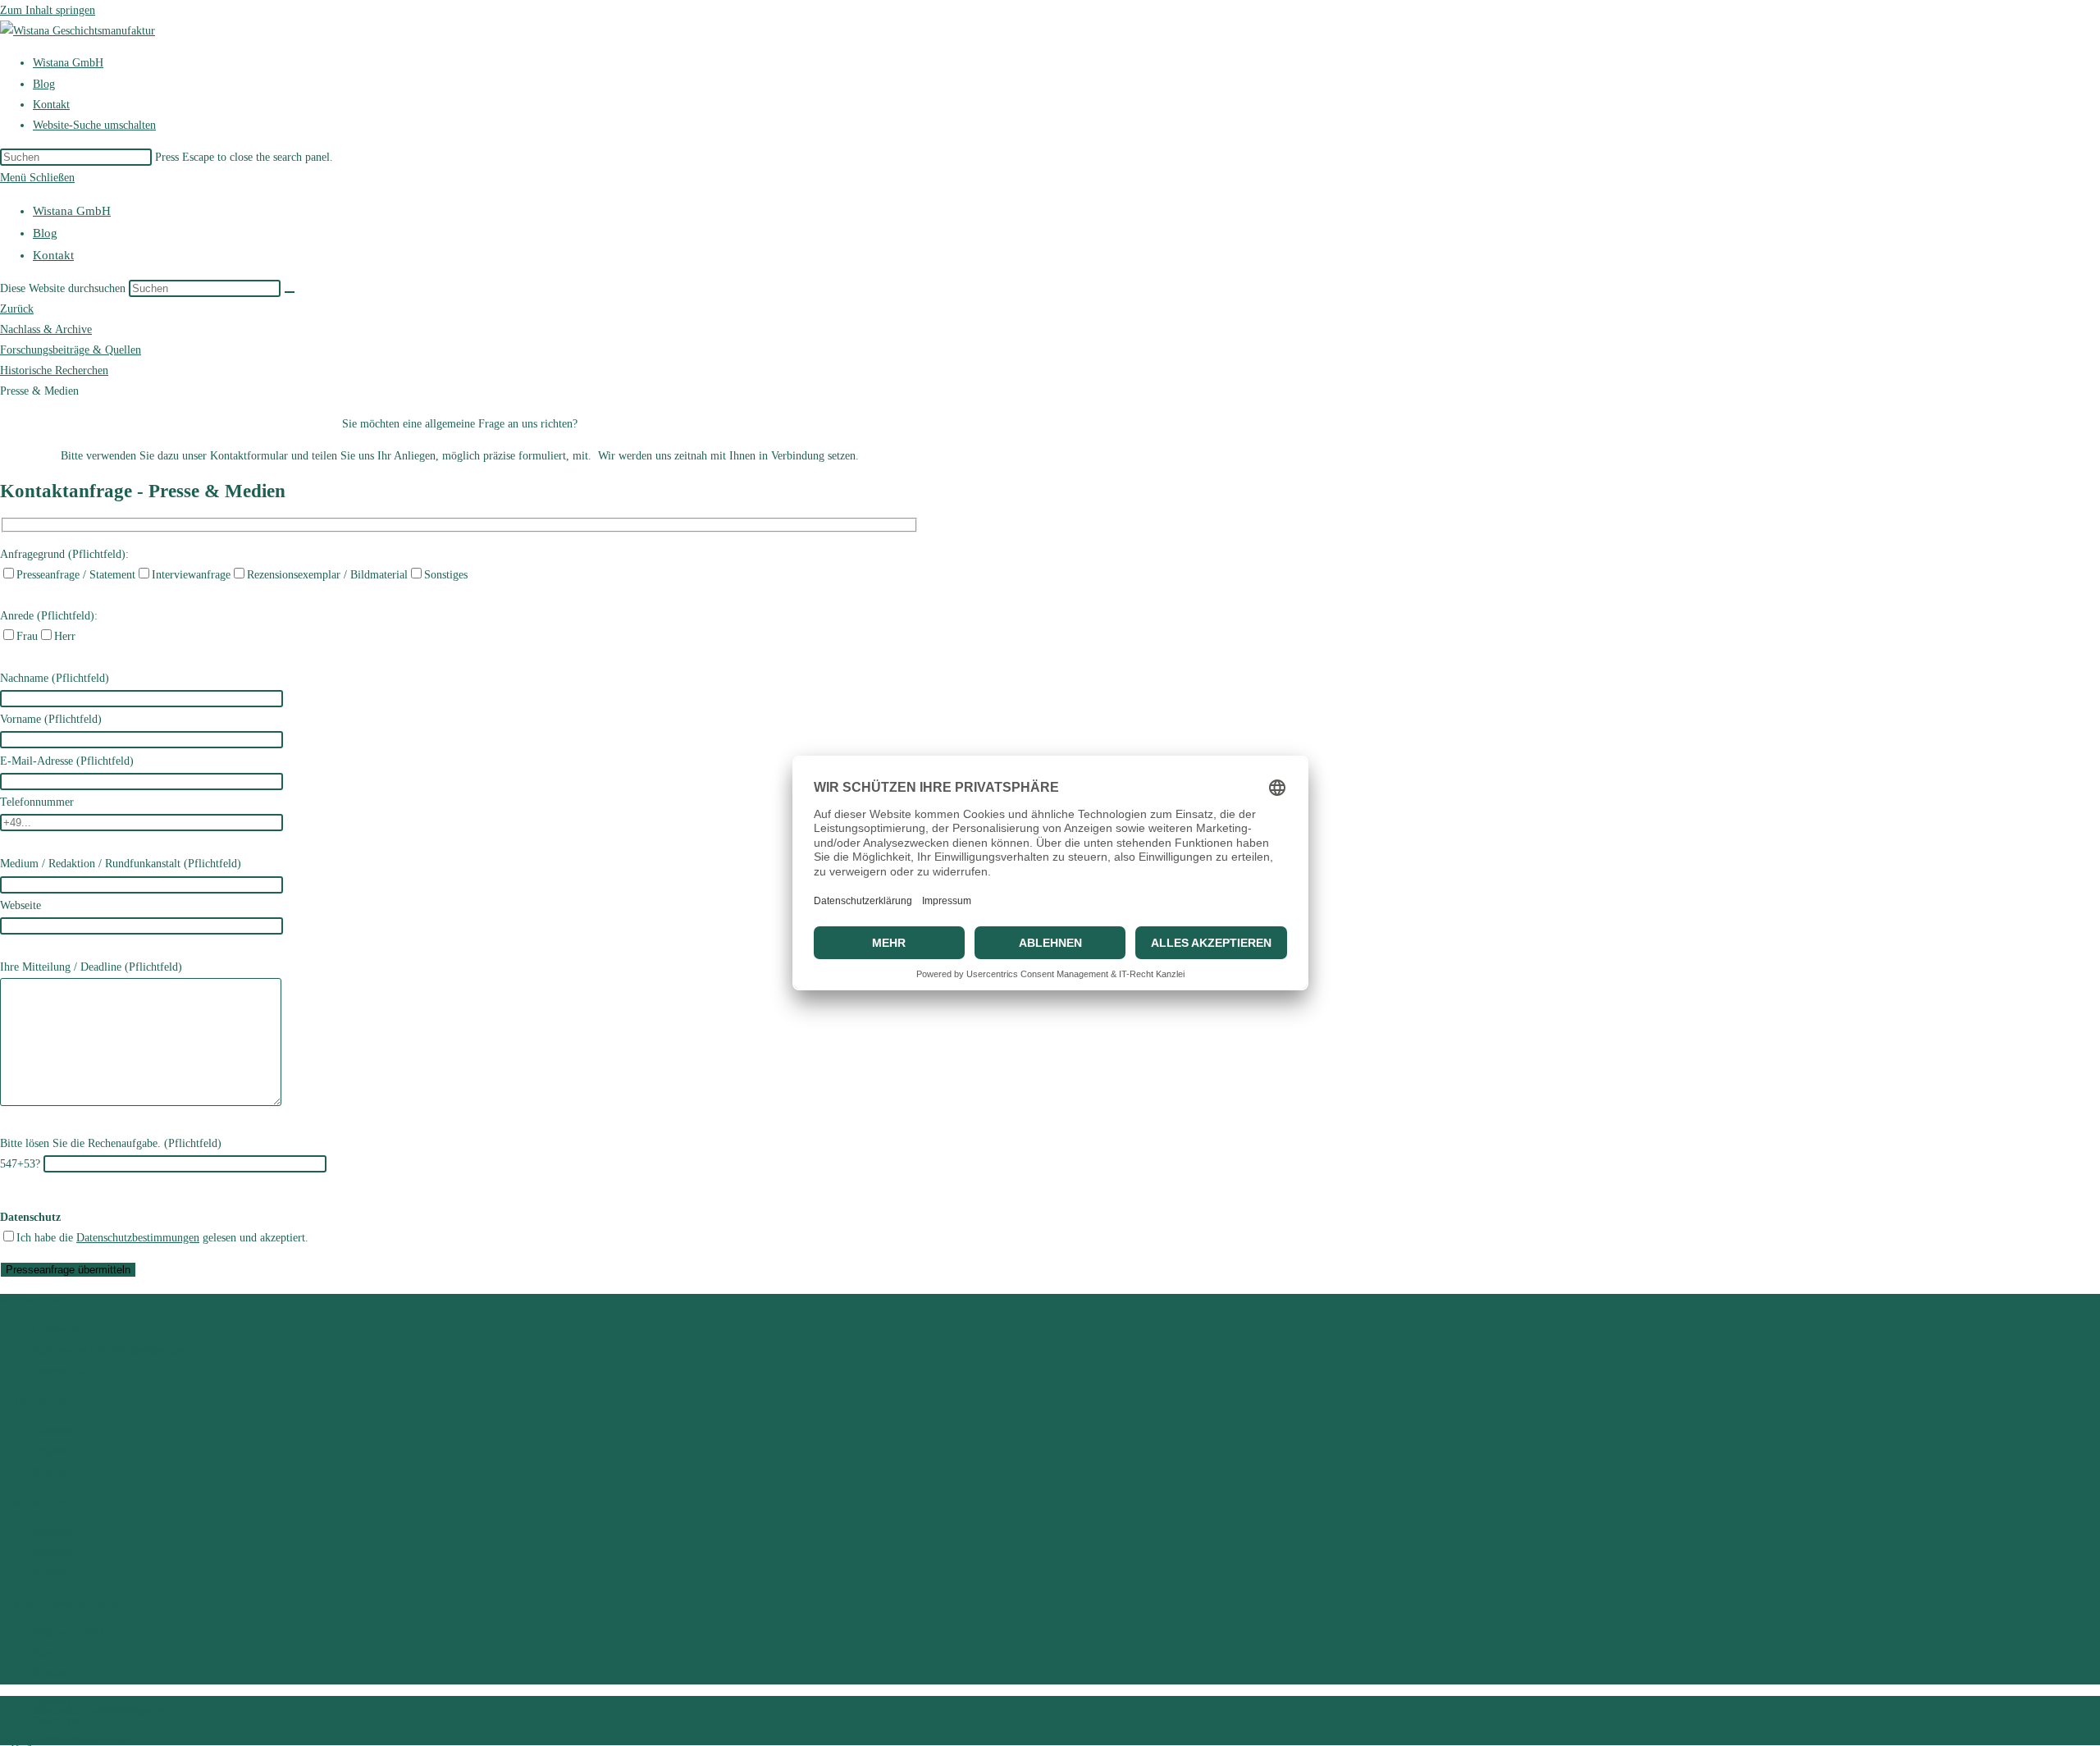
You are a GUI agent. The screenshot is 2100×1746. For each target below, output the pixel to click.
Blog (45, 233)
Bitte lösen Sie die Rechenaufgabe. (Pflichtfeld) (111, 1143)
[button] (39, 391)
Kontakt (53, 255)
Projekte (52, 1451)
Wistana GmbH (72, 211)
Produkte (54, 1552)
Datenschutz (61, 1371)
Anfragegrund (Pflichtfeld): (64, 554)
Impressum (58, 1330)
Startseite (54, 1431)
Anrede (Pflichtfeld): (49, 616)
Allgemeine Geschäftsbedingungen (113, 1350)
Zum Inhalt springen (48, 10)
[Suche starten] (290, 292)
